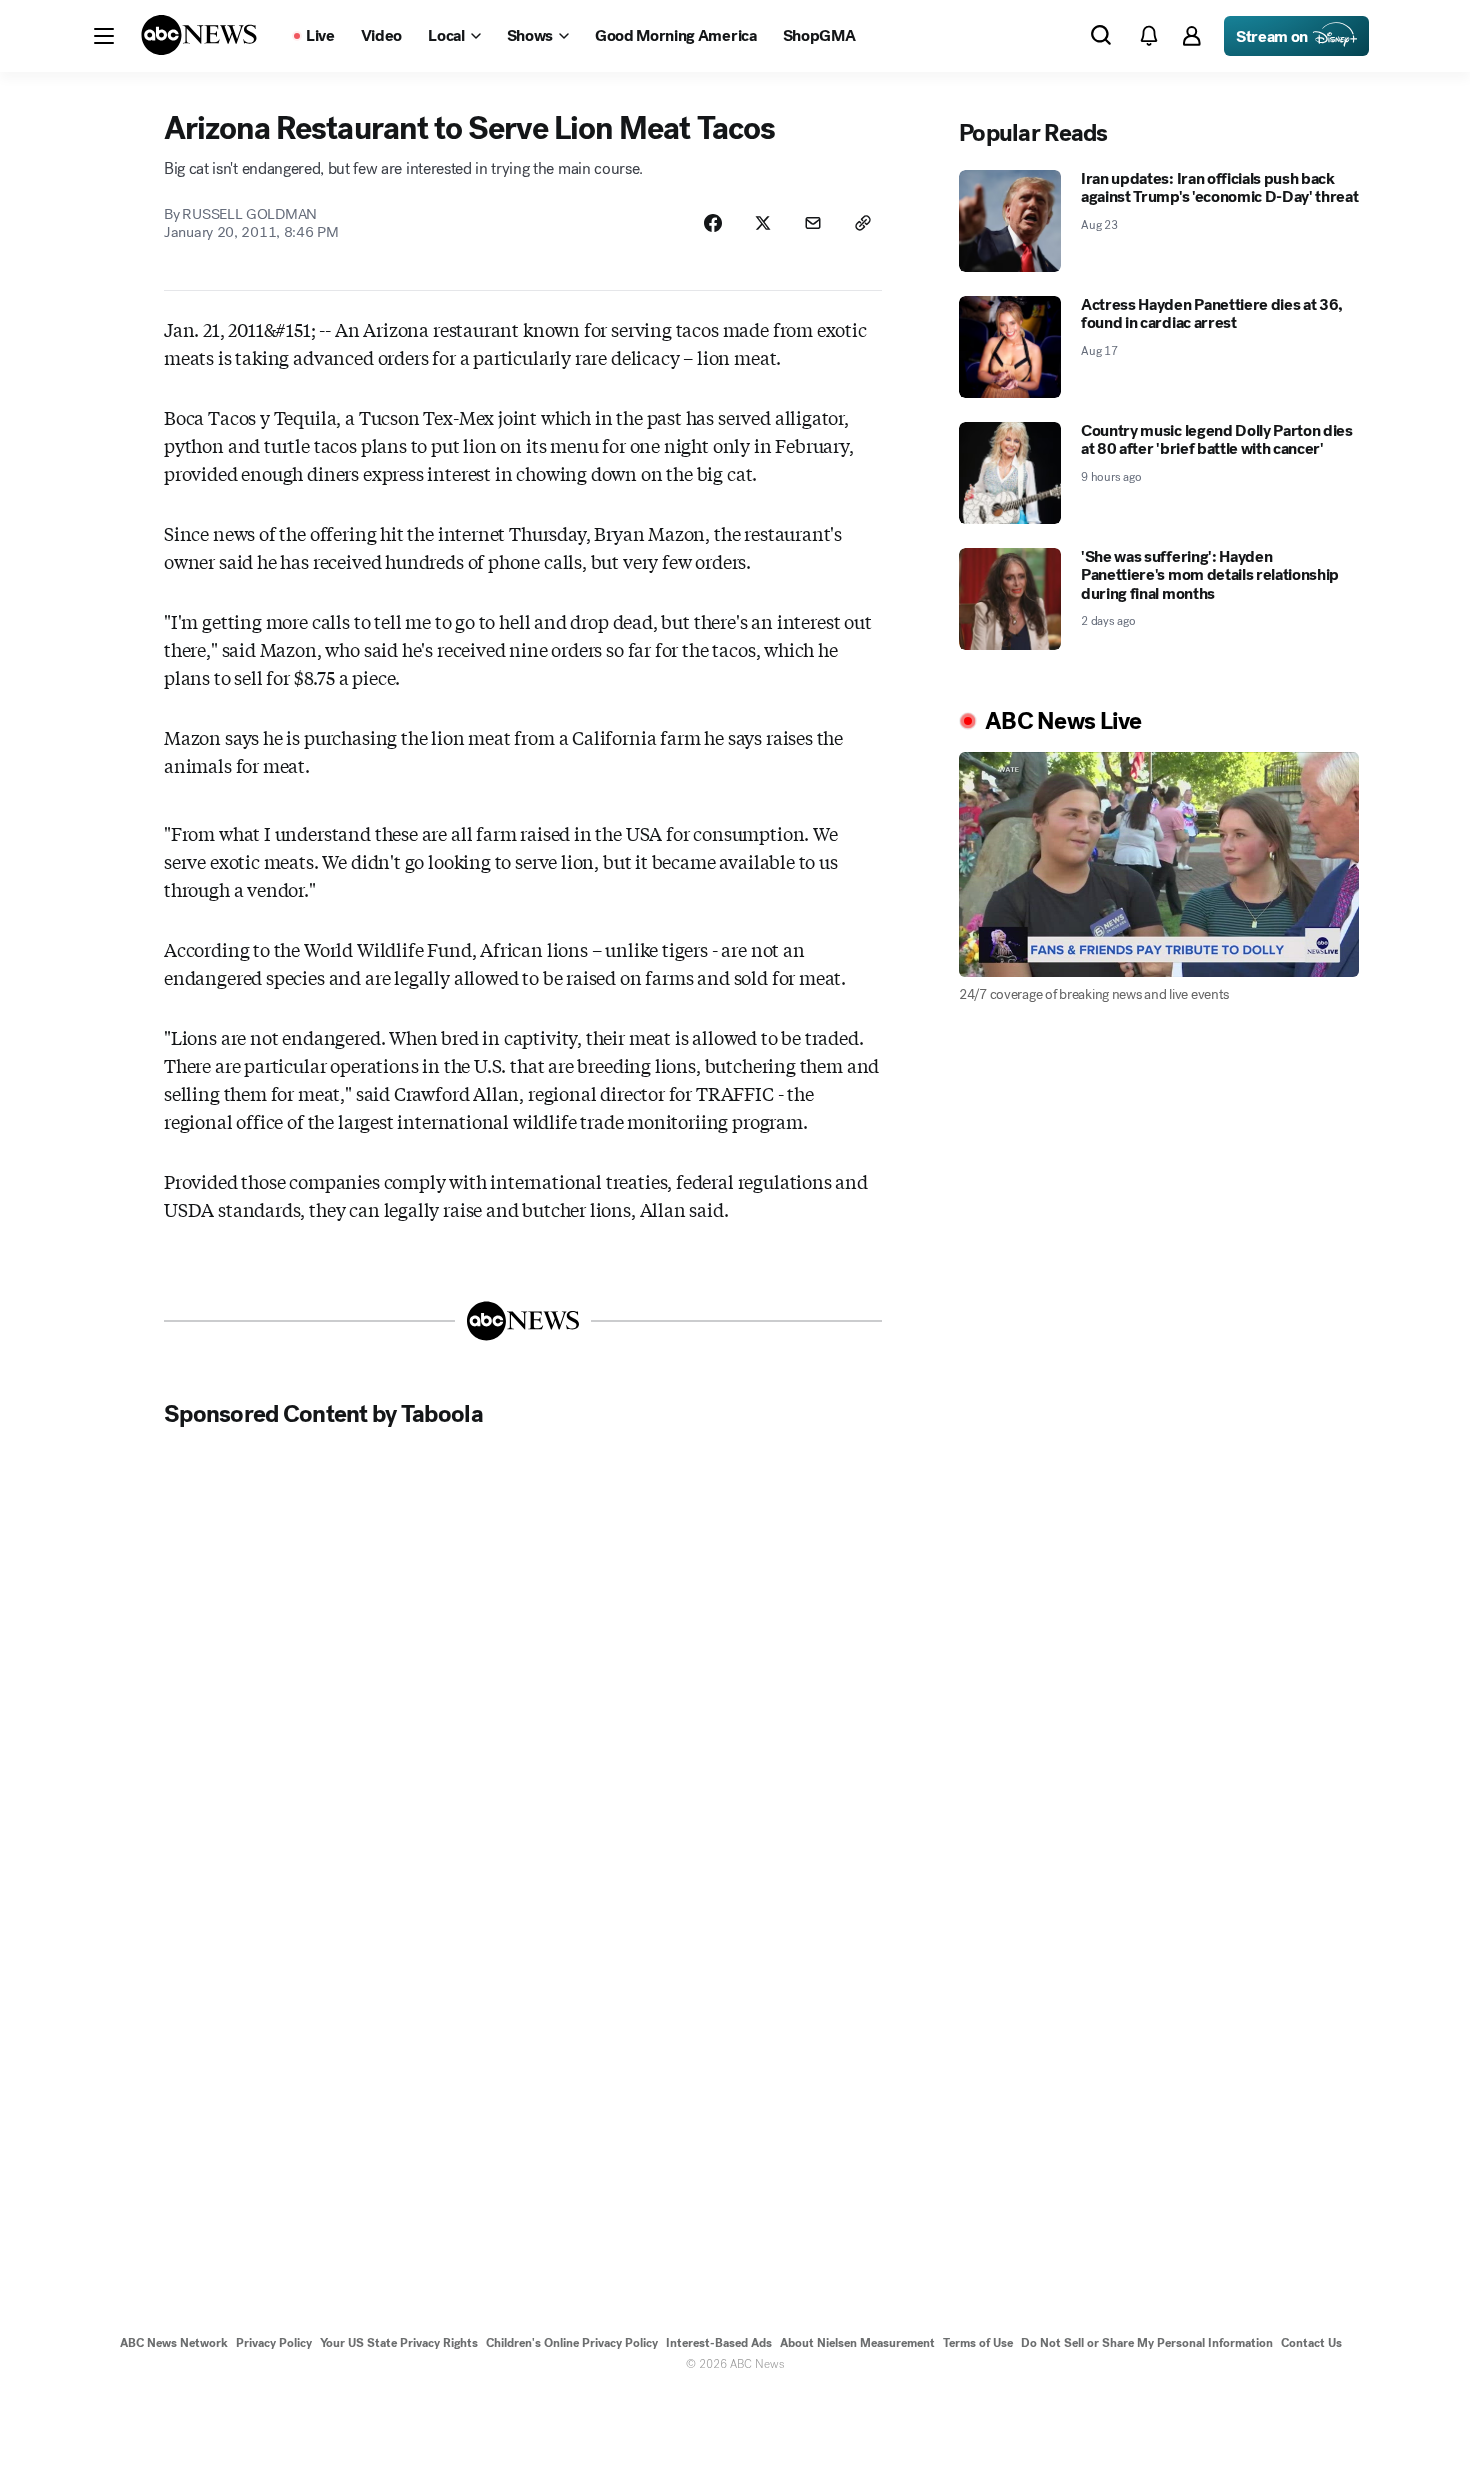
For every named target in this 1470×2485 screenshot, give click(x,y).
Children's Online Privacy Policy (572, 2343)
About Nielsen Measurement (857, 2343)
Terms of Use (978, 2343)
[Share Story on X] (763, 223)
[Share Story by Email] (813, 223)
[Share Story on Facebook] (713, 223)
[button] (104, 36)
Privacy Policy (274, 2343)
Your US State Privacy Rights (399, 2343)
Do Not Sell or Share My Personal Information (1147, 2343)
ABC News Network (174, 2343)
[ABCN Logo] (199, 35)
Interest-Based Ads (719, 2343)
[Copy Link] (863, 223)
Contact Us (1311, 2343)
